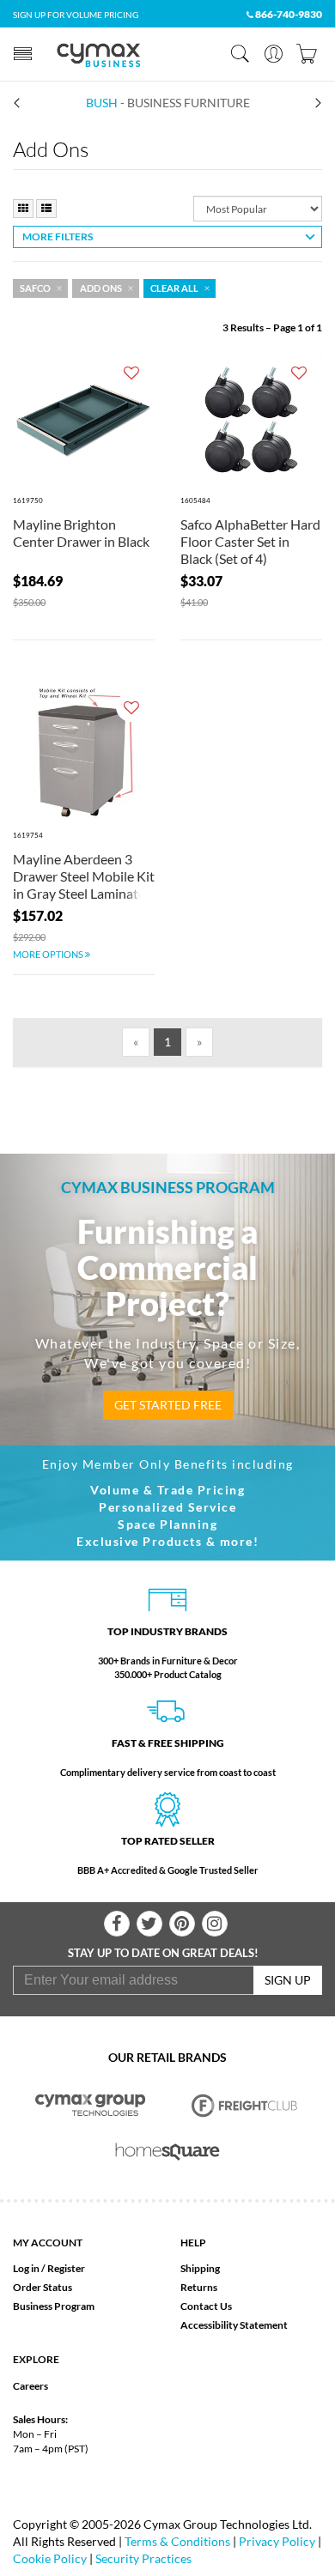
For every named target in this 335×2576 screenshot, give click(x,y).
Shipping (200, 2268)
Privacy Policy (277, 2541)
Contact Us (206, 2306)
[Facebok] (117, 1924)
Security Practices (143, 2558)
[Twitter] (149, 1924)
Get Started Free (168, 1405)
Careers (30, 2386)
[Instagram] (215, 1924)
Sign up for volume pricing (76, 15)
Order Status (43, 2287)
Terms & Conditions (177, 2541)
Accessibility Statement (234, 2325)
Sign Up (288, 1980)
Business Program (54, 2306)
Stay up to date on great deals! (163, 1953)
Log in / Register (49, 2268)
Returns (199, 2287)
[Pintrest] (182, 1924)
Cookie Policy (50, 2558)
